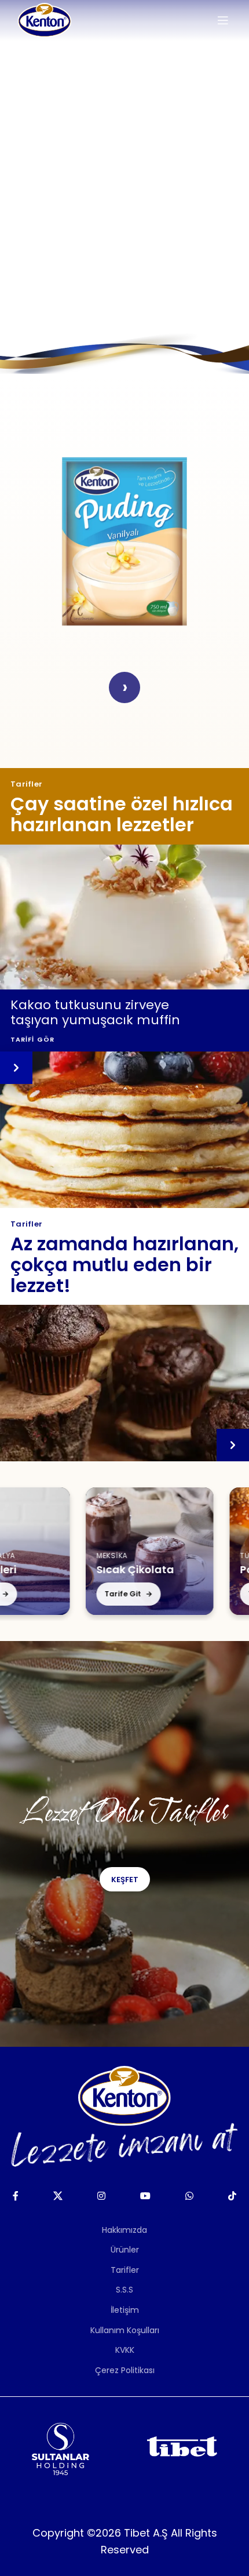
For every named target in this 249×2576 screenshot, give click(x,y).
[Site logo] (45, 20)
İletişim (125, 2310)
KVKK (125, 2350)
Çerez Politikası (125, 2370)
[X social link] (58, 2196)
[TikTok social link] (232, 2196)
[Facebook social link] (15, 2196)
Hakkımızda (124, 2230)
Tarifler (125, 2270)
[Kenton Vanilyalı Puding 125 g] (124, 541)
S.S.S (124, 2290)
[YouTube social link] (145, 2196)
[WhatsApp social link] (190, 2196)
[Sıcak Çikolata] (127, 1551)
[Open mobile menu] (223, 20)
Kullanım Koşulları (125, 2330)
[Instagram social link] (101, 2196)
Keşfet (125, 1880)
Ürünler (125, 2250)
